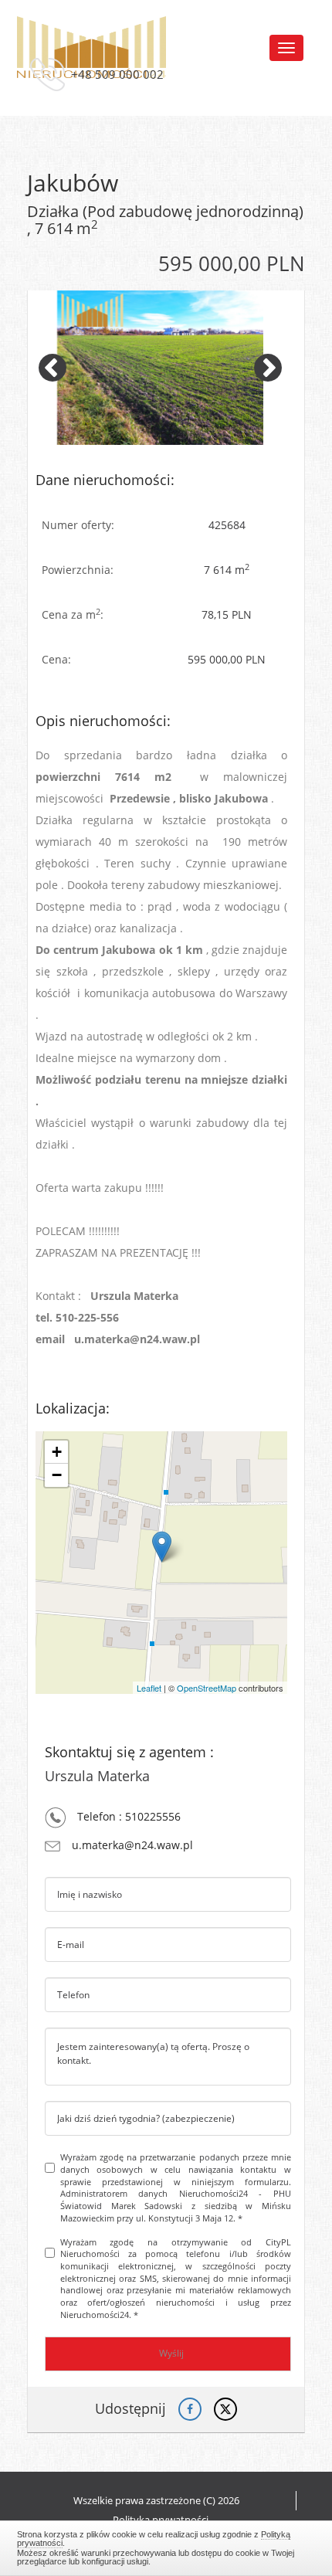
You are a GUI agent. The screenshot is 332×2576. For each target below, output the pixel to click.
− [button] (57, 1475)
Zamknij (166, 2546)
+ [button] (57, 1452)
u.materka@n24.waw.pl (132, 1845)
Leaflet (149, 1688)
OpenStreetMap (207, 1688)
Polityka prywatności (161, 2520)
